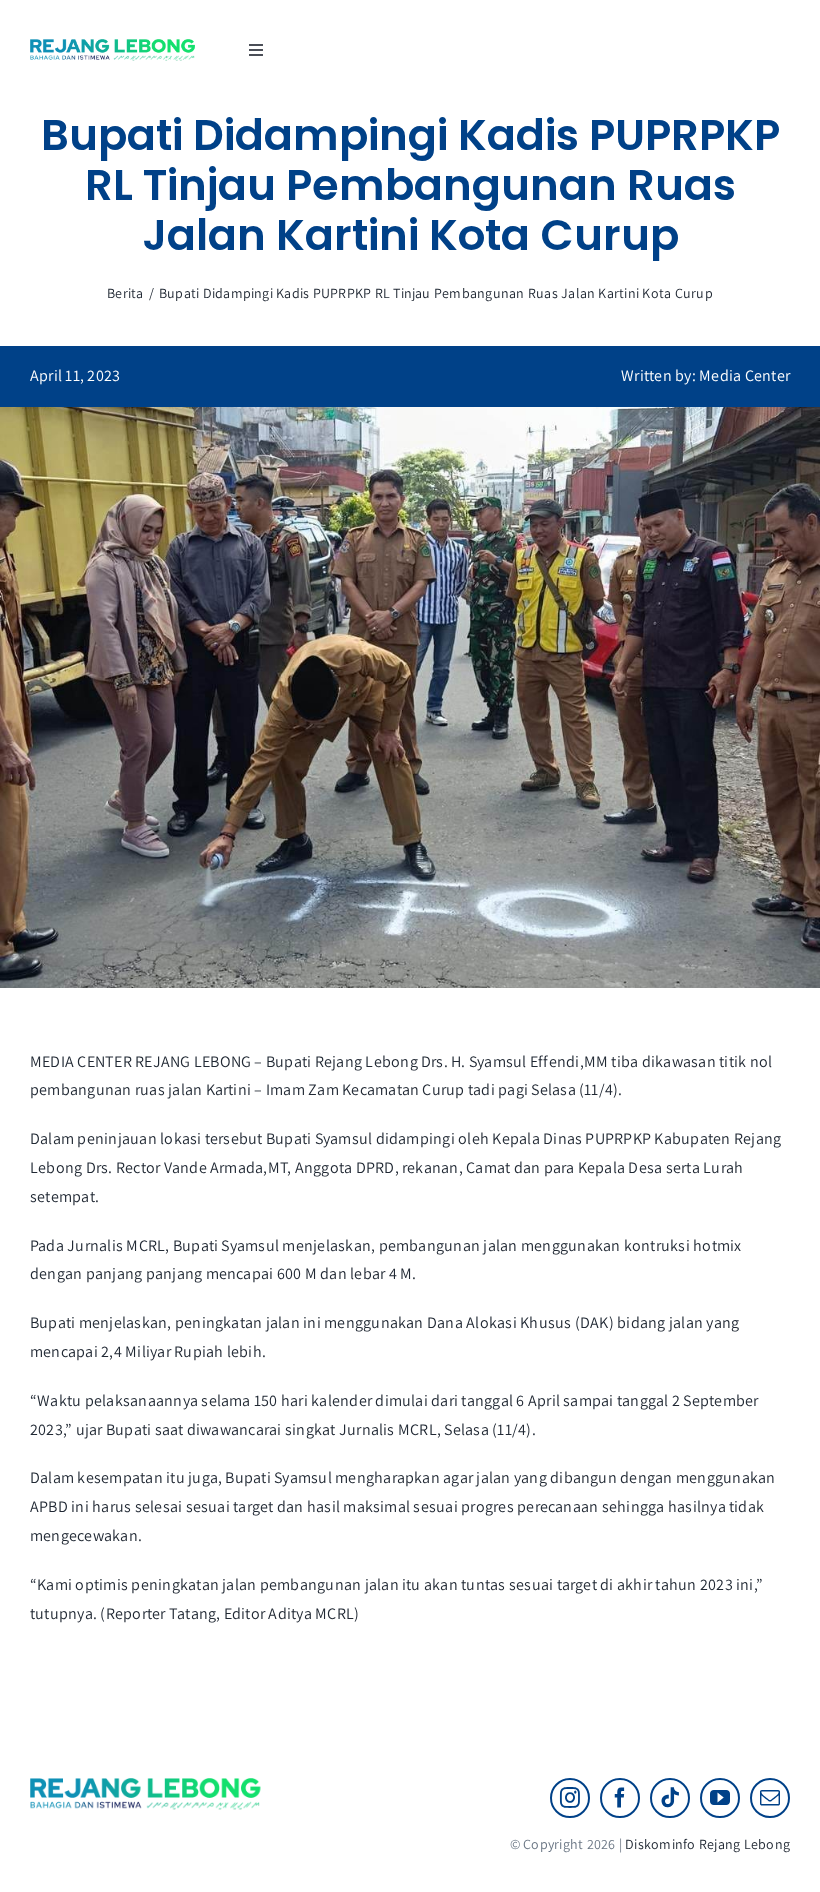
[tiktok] (670, 1798)
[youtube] (720, 1798)
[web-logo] (113, 46)
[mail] (770, 1798)
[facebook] (620, 1798)
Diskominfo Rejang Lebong (707, 1844)
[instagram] (570, 1798)
